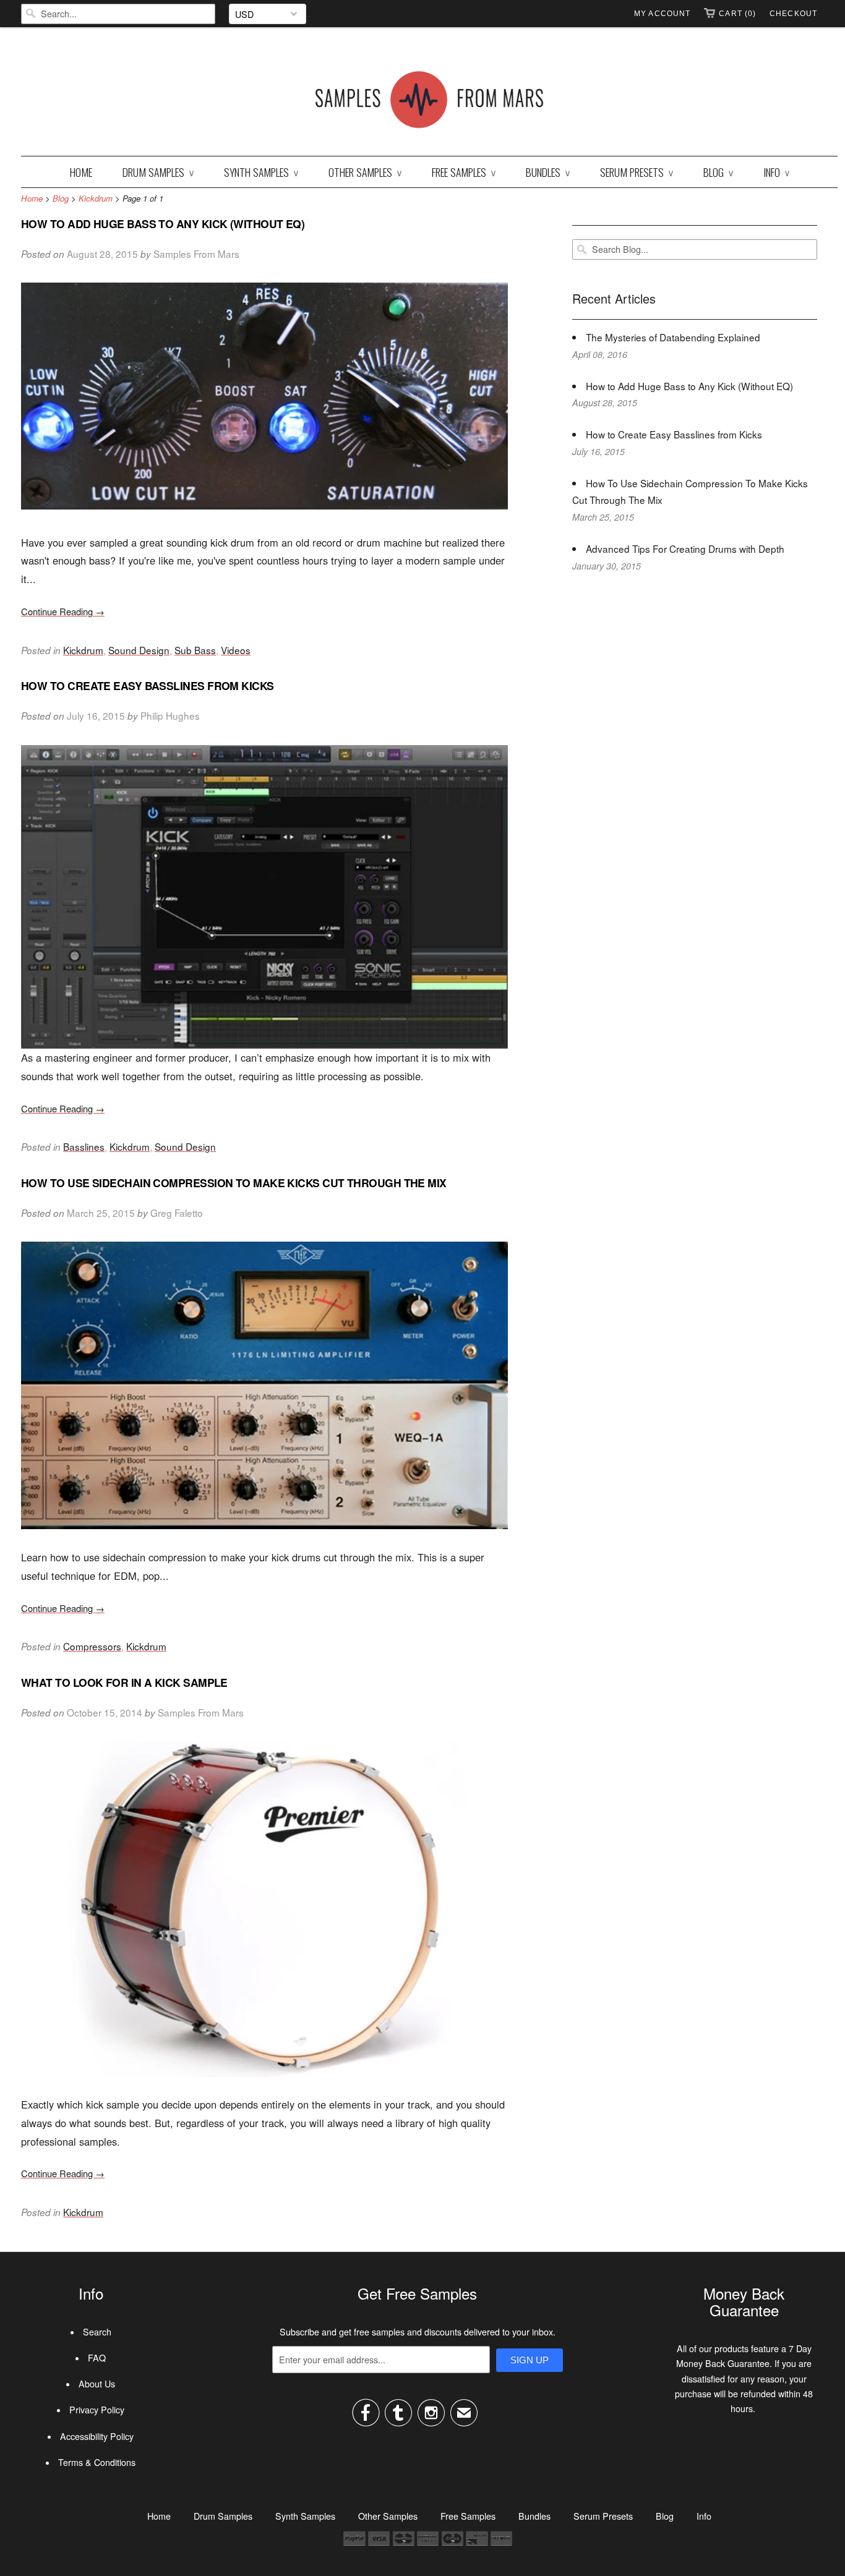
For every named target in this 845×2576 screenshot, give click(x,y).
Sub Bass (195, 650)
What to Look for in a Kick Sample (124, 1682)
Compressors (92, 1646)
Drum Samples (158, 172)
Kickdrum (83, 650)
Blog (718, 172)
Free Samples (464, 172)
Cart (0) (737, 14)
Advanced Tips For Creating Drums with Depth (685, 548)
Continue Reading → (63, 611)
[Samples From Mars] (429, 102)
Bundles (548, 172)
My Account (662, 14)
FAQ (97, 2358)
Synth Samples (261, 172)
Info (776, 172)
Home (81, 172)
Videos (236, 650)
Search (97, 2332)
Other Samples (365, 172)
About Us (97, 2384)
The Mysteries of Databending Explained (673, 337)
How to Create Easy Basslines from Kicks (148, 685)
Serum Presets (637, 172)
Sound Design (139, 650)
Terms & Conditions (97, 2462)
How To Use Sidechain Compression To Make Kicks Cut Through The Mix (234, 1183)
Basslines (84, 1146)
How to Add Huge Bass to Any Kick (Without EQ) (163, 224)
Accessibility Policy (97, 2436)
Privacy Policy (97, 2410)
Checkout (793, 14)
